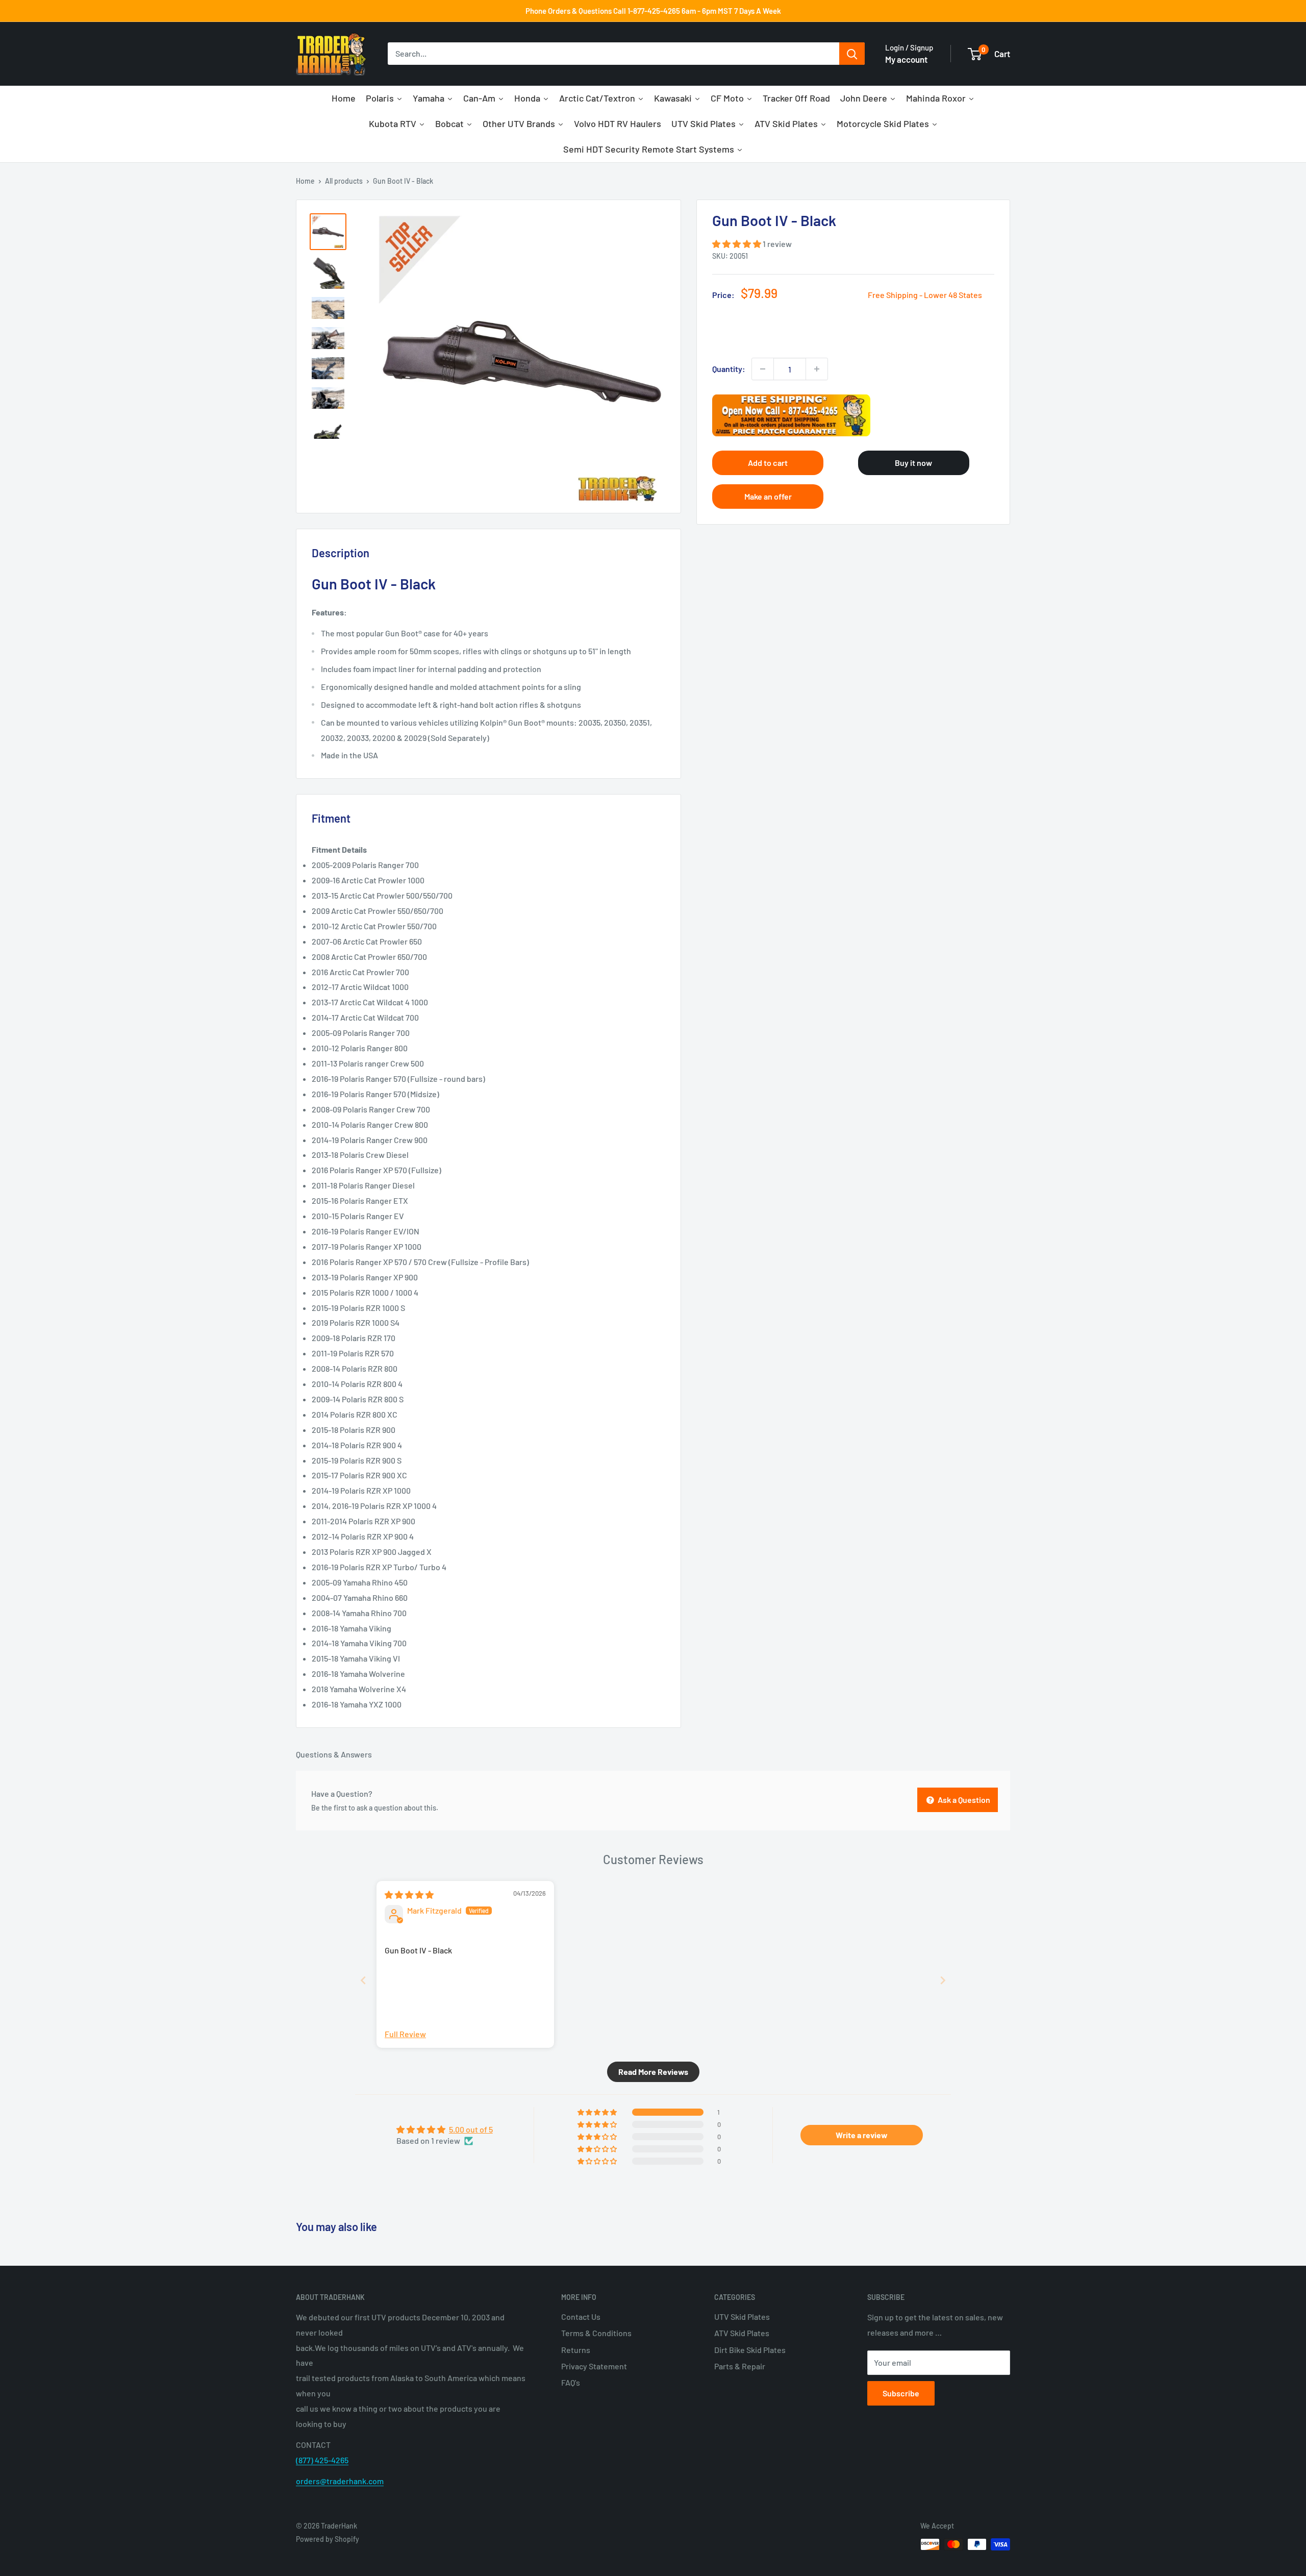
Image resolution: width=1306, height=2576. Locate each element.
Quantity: (729, 369)
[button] (737, 244)
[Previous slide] (363, 1980)
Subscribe (901, 2393)
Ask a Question (963, 1800)
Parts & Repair (740, 2366)
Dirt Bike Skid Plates (750, 2350)
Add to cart (768, 463)
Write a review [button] (862, 2135)
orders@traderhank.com (340, 2481)
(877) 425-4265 (322, 2460)
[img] (409, 1894)
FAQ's (571, 2382)
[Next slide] (943, 1980)
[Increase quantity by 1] (817, 369)
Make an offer (768, 496)
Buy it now (913, 463)
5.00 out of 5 (471, 2129)
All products (344, 181)
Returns (576, 2350)
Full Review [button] (405, 2034)
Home (305, 181)
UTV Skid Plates (742, 2317)
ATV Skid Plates (742, 2333)
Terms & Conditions (596, 2333)
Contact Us (581, 2317)
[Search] (852, 54)
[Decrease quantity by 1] (763, 369)
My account (906, 59)
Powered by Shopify (328, 2539)
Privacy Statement (594, 2366)
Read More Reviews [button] (653, 2072)
